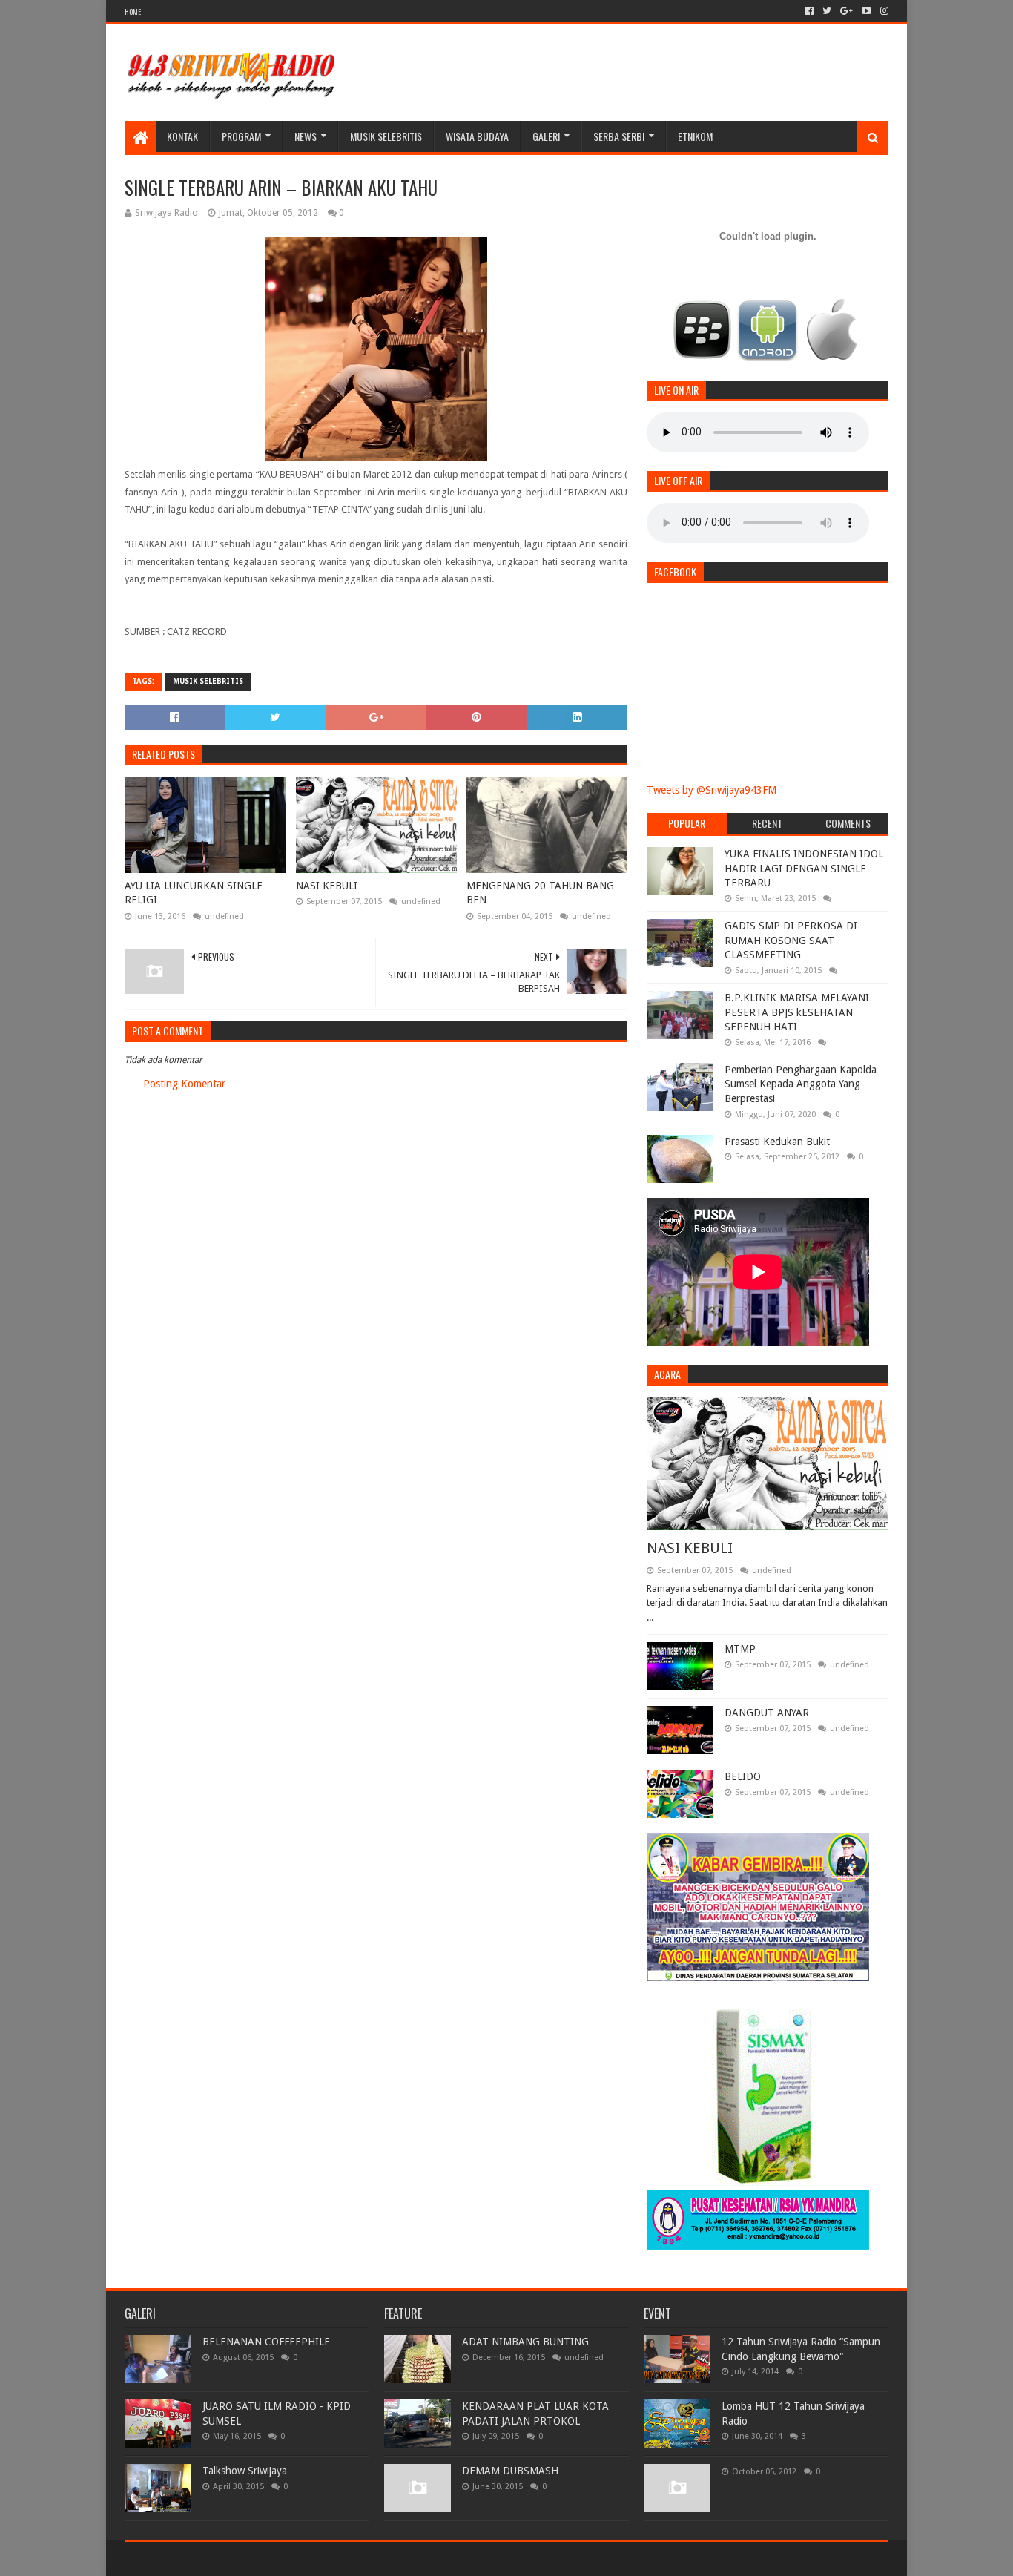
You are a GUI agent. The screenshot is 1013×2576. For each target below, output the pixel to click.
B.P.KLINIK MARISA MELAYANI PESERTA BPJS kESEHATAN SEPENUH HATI (797, 1012)
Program (241, 136)
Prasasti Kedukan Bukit (777, 1142)
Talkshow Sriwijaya (245, 2471)
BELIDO (743, 1776)
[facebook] (809, 11)
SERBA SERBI (619, 136)
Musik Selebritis (386, 136)
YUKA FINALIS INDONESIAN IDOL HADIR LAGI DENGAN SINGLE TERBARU (804, 868)
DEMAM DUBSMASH (510, 2471)
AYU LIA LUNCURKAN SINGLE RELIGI (194, 893)
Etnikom (695, 136)
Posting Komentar (184, 1084)
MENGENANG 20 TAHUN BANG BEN (540, 893)
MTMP (740, 1649)
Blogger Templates (292, 2559)
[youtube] (867, 11)
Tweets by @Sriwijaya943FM (712, 790)
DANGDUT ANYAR (767, 1713)
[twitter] (827, 11)
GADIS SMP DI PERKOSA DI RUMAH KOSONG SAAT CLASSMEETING (791, 940)
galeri (546, 136)
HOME (133, 11)
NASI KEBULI (327, 886)
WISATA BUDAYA (477, 136)
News (306, 136)
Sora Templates (207, 2559)
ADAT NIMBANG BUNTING (525, 2342)
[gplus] (847, 11)
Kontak (182, 136)
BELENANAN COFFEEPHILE (266, 2342)
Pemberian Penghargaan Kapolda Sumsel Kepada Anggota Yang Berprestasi (801, 1084)
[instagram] (883, 11)
